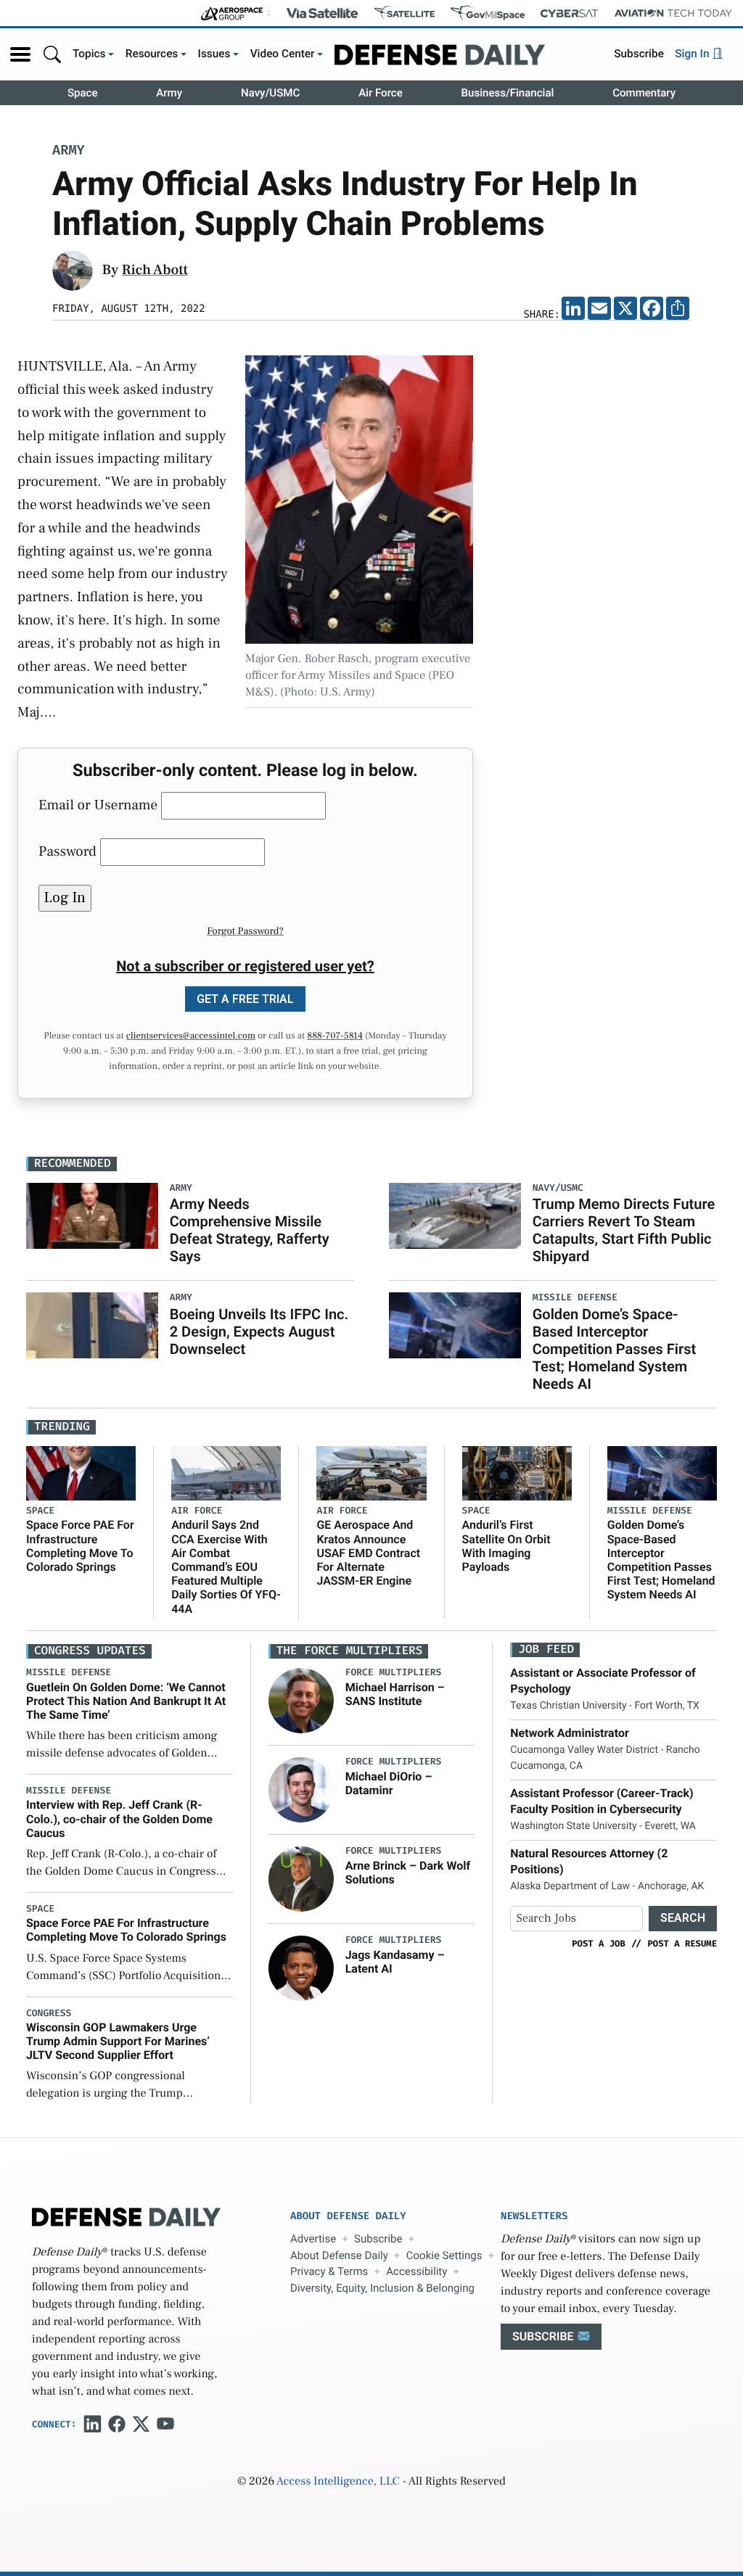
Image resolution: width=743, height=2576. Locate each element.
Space (83, 93)
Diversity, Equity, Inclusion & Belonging (382, 2288)
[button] (20, 54)
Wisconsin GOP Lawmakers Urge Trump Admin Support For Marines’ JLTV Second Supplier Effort (118, 2041)
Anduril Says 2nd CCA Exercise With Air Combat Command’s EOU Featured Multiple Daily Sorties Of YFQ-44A (226, 1566)
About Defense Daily (339, 2255)
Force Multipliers (394, 1673)
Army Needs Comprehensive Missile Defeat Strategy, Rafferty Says (250, 1230)
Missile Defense (650, 1511)
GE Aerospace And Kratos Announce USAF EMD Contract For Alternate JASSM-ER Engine (368, 1553)
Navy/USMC (270, 93)
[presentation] (301, 1701)
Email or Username (98, 805)
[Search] (52, 54)
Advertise (313, 2239)
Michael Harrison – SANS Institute (395, 1694)
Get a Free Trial (245, 999)
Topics (89, 54)
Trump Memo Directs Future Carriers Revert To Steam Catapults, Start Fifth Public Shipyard (624, 1230)
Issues (214, 54)
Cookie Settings (444, 2255)
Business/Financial (508, 93)
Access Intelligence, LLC (338, 2482)
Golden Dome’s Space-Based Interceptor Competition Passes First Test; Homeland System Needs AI (615, 1349)
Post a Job (599, 1944)
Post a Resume (682, 1944)
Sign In (693, 54)
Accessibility (416, 2271)
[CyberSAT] (569, 13)
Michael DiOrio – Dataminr (389, 1783)
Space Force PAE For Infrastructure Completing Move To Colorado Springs (80, 1546)
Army (169, 93)
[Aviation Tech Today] (673, 13)
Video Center (283, 54)
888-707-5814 (335, 1036)
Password (67, 851)
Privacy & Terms (329, 2271)
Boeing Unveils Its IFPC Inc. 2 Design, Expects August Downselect (259, 1332)
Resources (152, 54)
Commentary (644, 93)
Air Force (381, 93)
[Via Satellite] (322, 13)
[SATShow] (405, 13)
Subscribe (639, 54)
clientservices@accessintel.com (191, 1036)
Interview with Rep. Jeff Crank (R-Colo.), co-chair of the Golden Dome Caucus (119, 1819)
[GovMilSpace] (488, 13)
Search (683, 1918)
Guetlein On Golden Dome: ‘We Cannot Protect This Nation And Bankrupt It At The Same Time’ (126, 1701)
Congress (49, 2014)
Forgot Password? (245, 931)
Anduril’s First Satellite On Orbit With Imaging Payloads (506, 1546)
